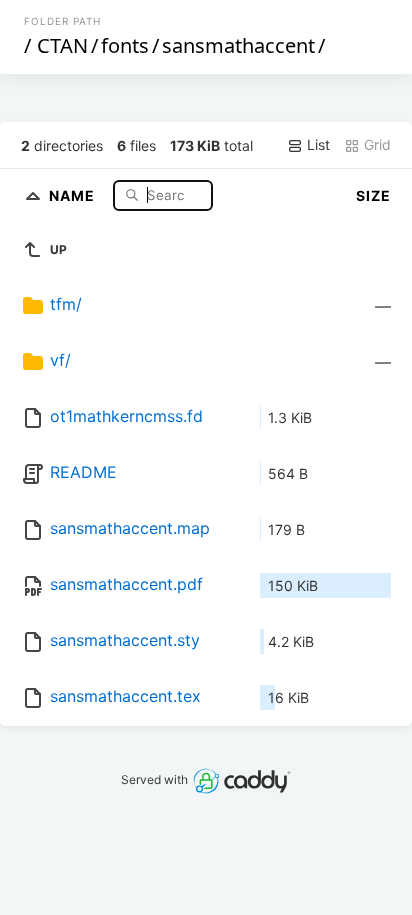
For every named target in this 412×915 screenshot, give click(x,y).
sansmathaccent (238, 45)
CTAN (62, 45)
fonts (125, 45)
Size (373, 195)
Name (74, 194)
